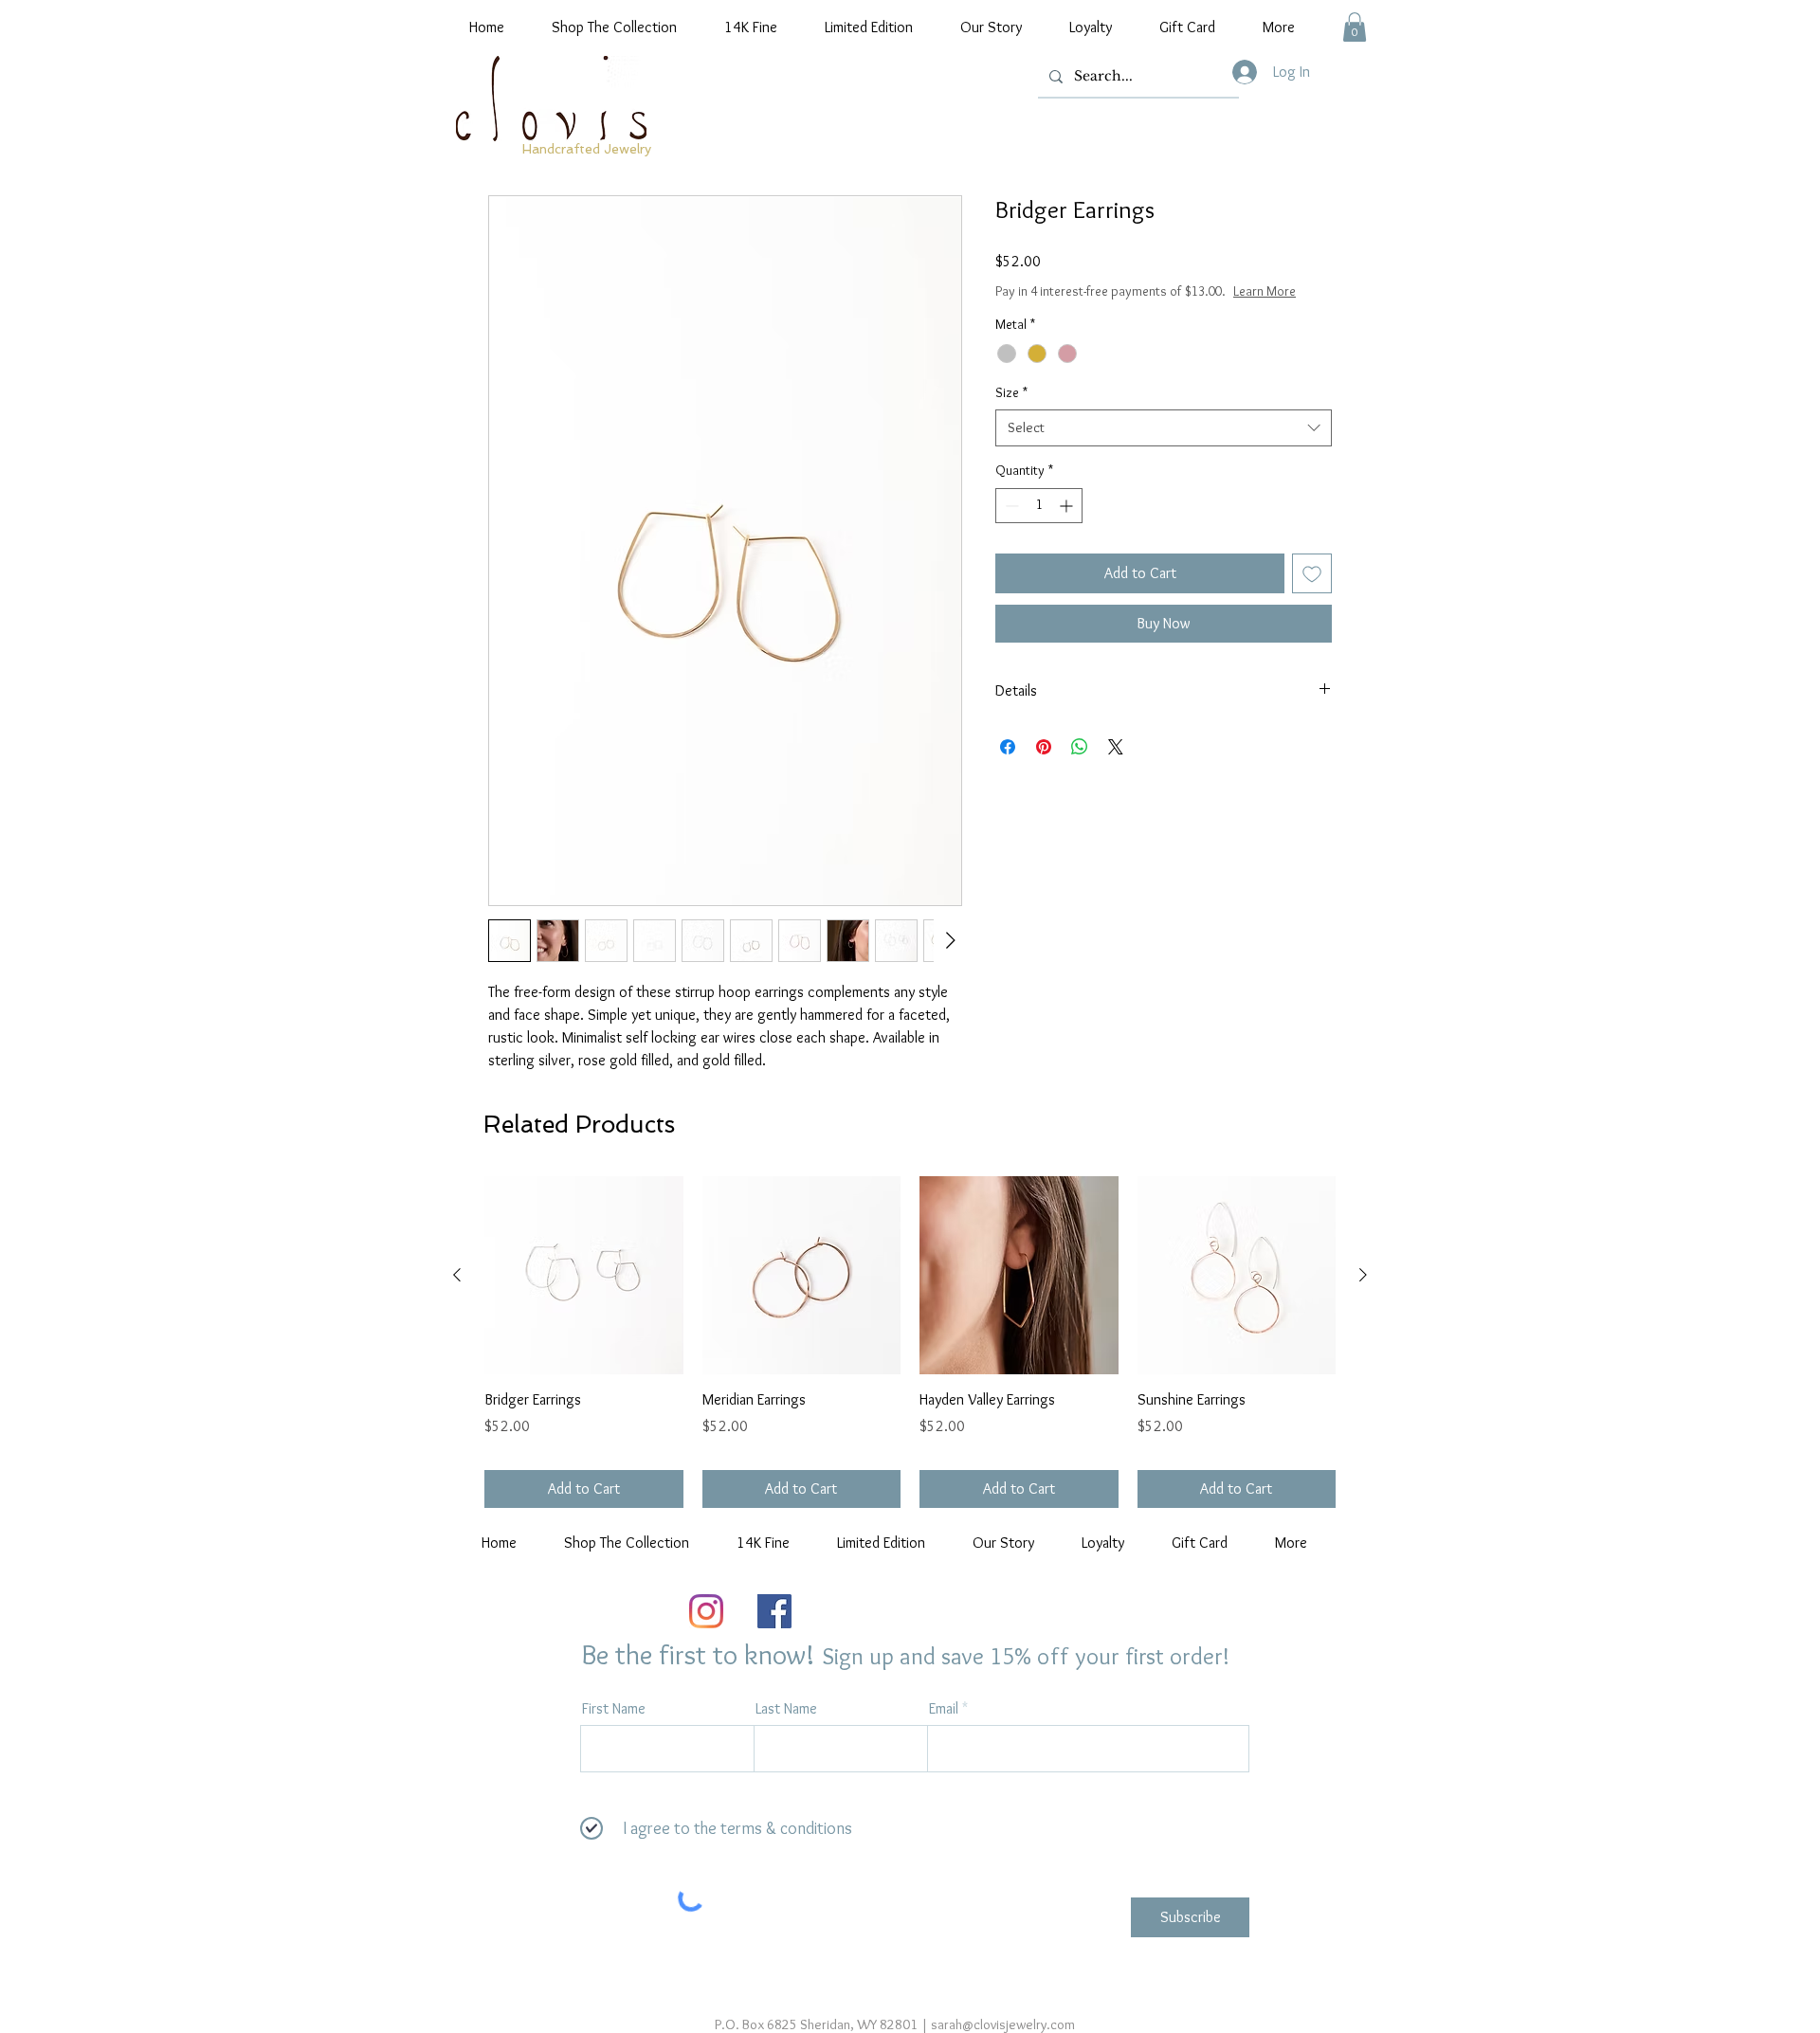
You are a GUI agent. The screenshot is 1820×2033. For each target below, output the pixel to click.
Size (1011, 392)
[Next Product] (1363, 1275)
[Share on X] (1116, 747)
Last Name (786, 1709)
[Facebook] (774, 1611)
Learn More (1265, 291)
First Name (614, 1709)
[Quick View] (584, 1276)
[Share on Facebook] (1008, 747)
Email (944, 1709)
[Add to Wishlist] (1312, 573)
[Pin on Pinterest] (1044, 747)
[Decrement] (1010, 506)
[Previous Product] (457, 1275)
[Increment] (1068, 506)
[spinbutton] (1039, 506)
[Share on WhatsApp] (1080, 747)
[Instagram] (706, 1611)
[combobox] (1164, 428)
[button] (1355, 27)
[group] (910, 1342)
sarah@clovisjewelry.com (1003, 2024)
